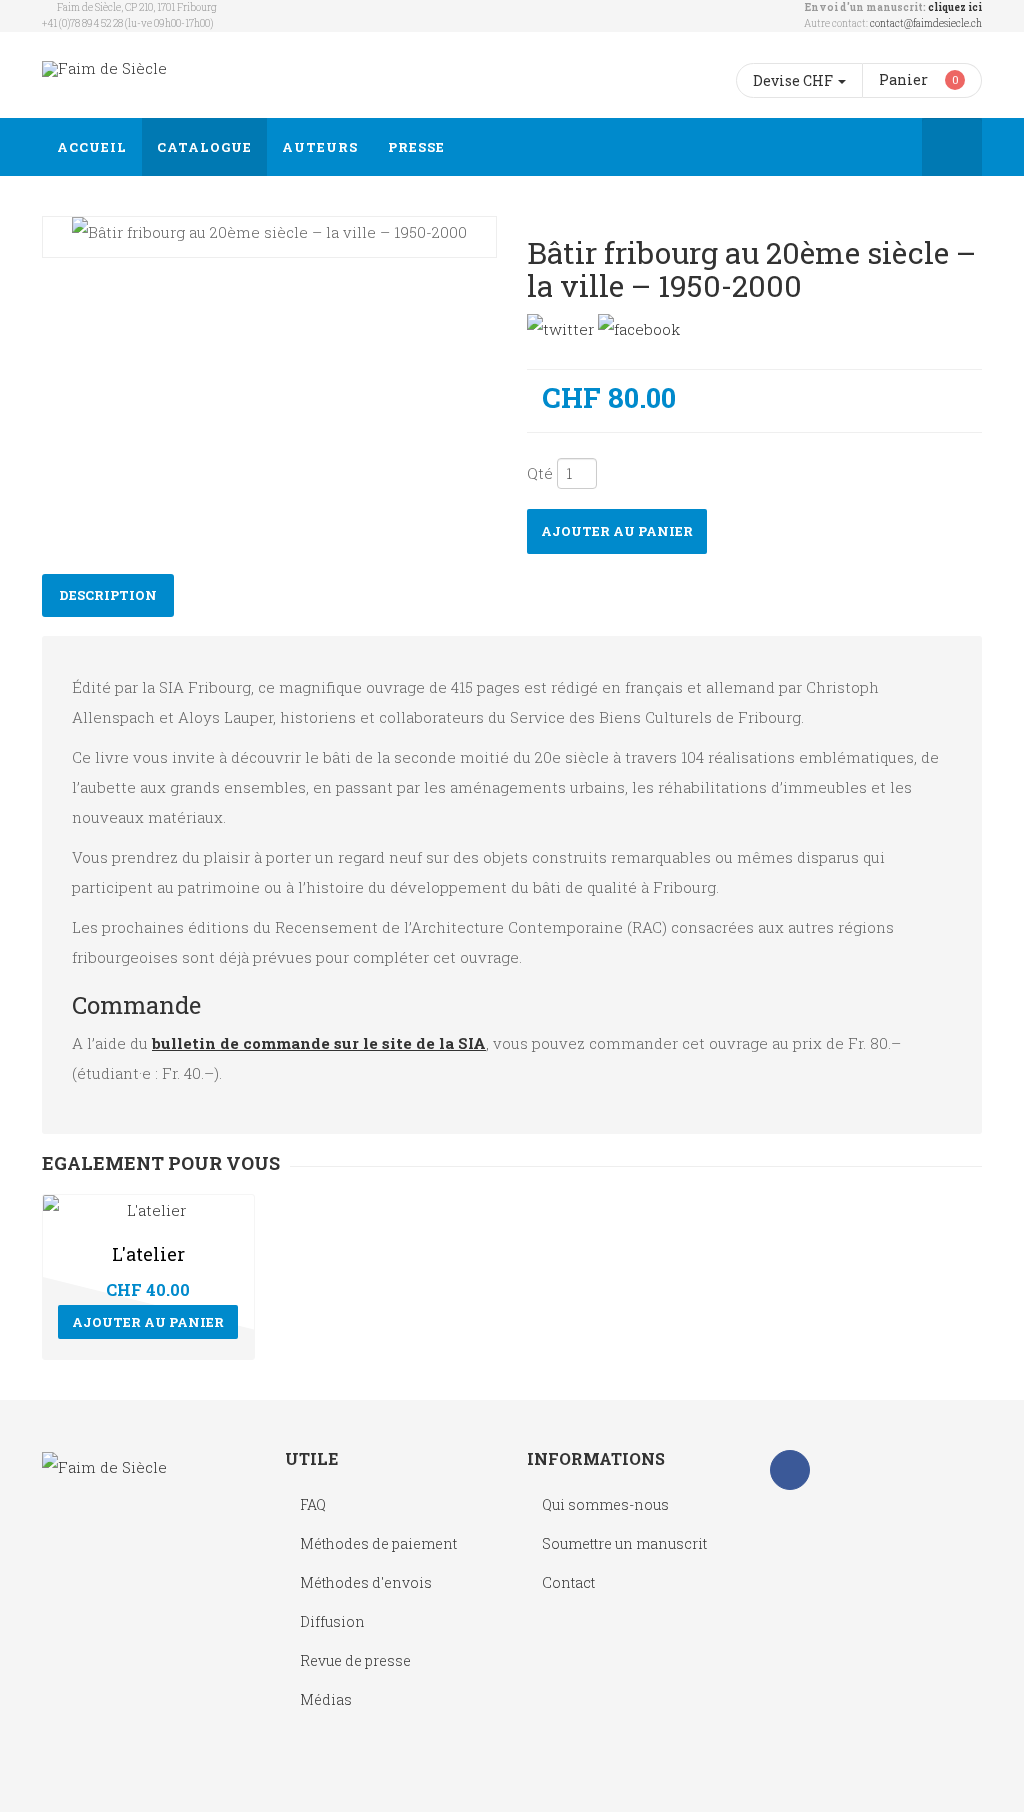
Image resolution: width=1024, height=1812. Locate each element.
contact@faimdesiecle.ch (926, 23)
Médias (326, 1699)
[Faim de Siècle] (104, 68)
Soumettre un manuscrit (624, 1543)
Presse (416, 147)
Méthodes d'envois (366, 1582)
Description (108, 595)
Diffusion (332, 1621)
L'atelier (148, 1254)
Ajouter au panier (617, 531)
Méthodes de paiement (378, 1543)
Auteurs (320, 147)
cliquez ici (955, 7)
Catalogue (204, 147)
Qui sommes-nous (605, 1504)
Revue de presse (355, 1660)
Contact (568, 1582)
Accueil (92, 147)
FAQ (313, 1504)
